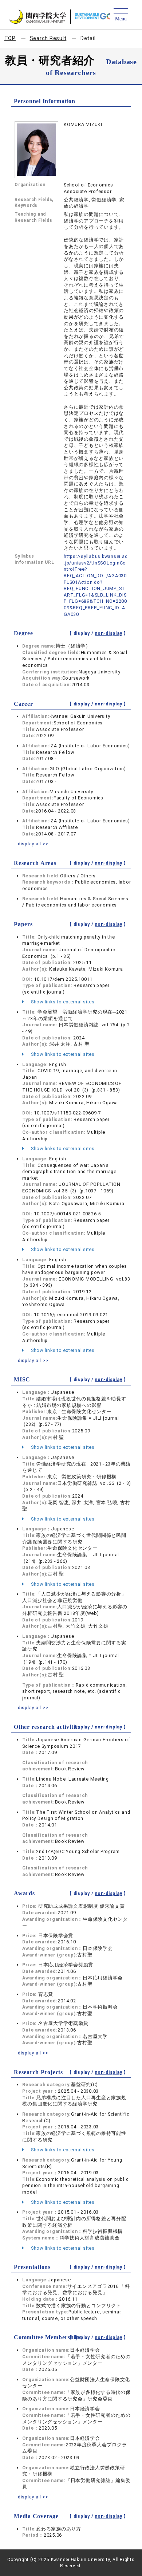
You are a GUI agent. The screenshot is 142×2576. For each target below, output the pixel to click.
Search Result (48, 38)
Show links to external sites (62, 1002)
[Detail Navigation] (121, 15)
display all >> (33, 844)
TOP (10, 38)
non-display (108, 633)
